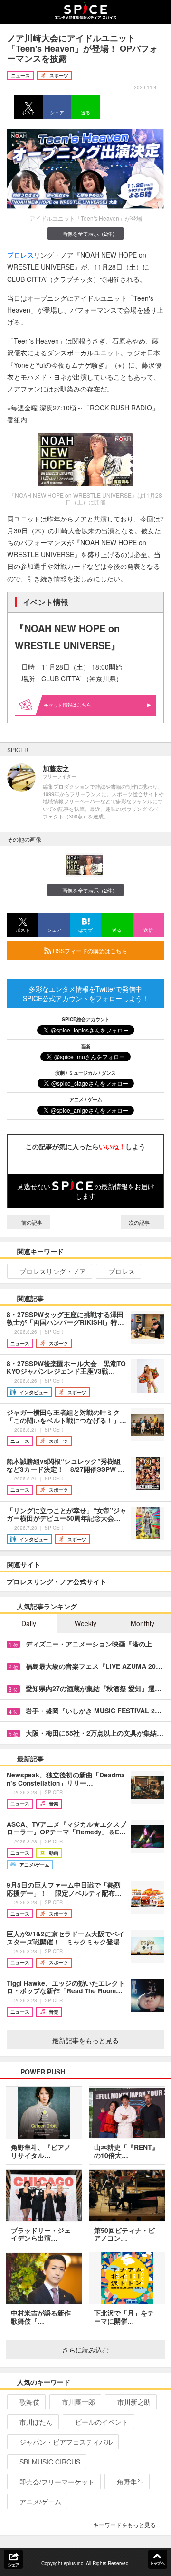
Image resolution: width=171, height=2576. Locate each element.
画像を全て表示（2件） (90, 233)
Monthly (142, 1623)
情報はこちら (77, 705)
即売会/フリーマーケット (57, 2482)
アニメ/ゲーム (40, 2502)
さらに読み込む (85, 2350)
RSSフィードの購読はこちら (89, 951)
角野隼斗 (130, 2482)
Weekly (85, 1623)
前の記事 (31, 1222)
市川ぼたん (36, 2422)
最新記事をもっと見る (85, 2040)
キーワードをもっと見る (124, 2525)
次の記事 (140, 1222)
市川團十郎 (78, 2402)
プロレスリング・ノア (53, 1271)
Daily (29, 1623)
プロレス (20, 255)
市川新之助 (134, 2402)
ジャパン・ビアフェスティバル (66, 2442)
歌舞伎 (29, 2402)
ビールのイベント (102, 2422)
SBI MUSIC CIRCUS (50, 2462)
